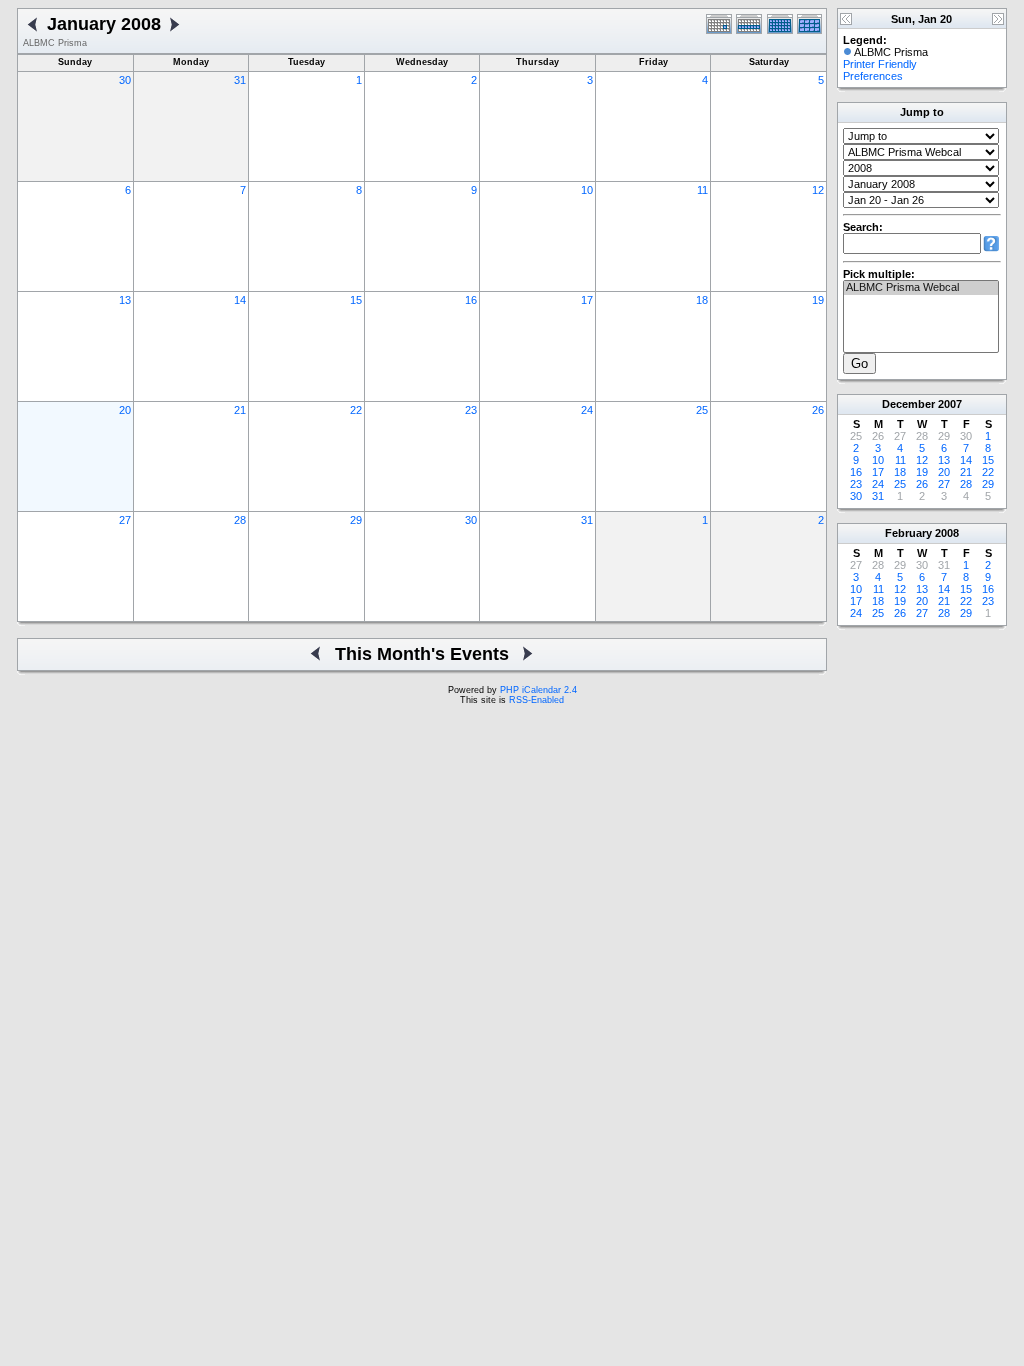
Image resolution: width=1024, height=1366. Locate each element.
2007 (950, 404)
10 (587, 190)
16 (471, 300)
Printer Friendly (880, 64)
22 (356, 410)
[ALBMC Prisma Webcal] (921, 288)
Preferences (873, 76)
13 (125, 300)
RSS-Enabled (536, 700)
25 (702, 410)
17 (587, 300)
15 (356, 300)
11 (702, 190)
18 (702, 300)
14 (240, 300)
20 (125, 410)
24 (587, 410)
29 (356, 520)
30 (125, 80)
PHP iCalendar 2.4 (538, 690)
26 (818, 410)
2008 (947, 533)
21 (240, 410)
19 (818, 300)
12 (818, 190)
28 (240, 520)
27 (125, 520)
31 (240, 80)
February (908, 533)
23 (471, 410)
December (908, 404)
